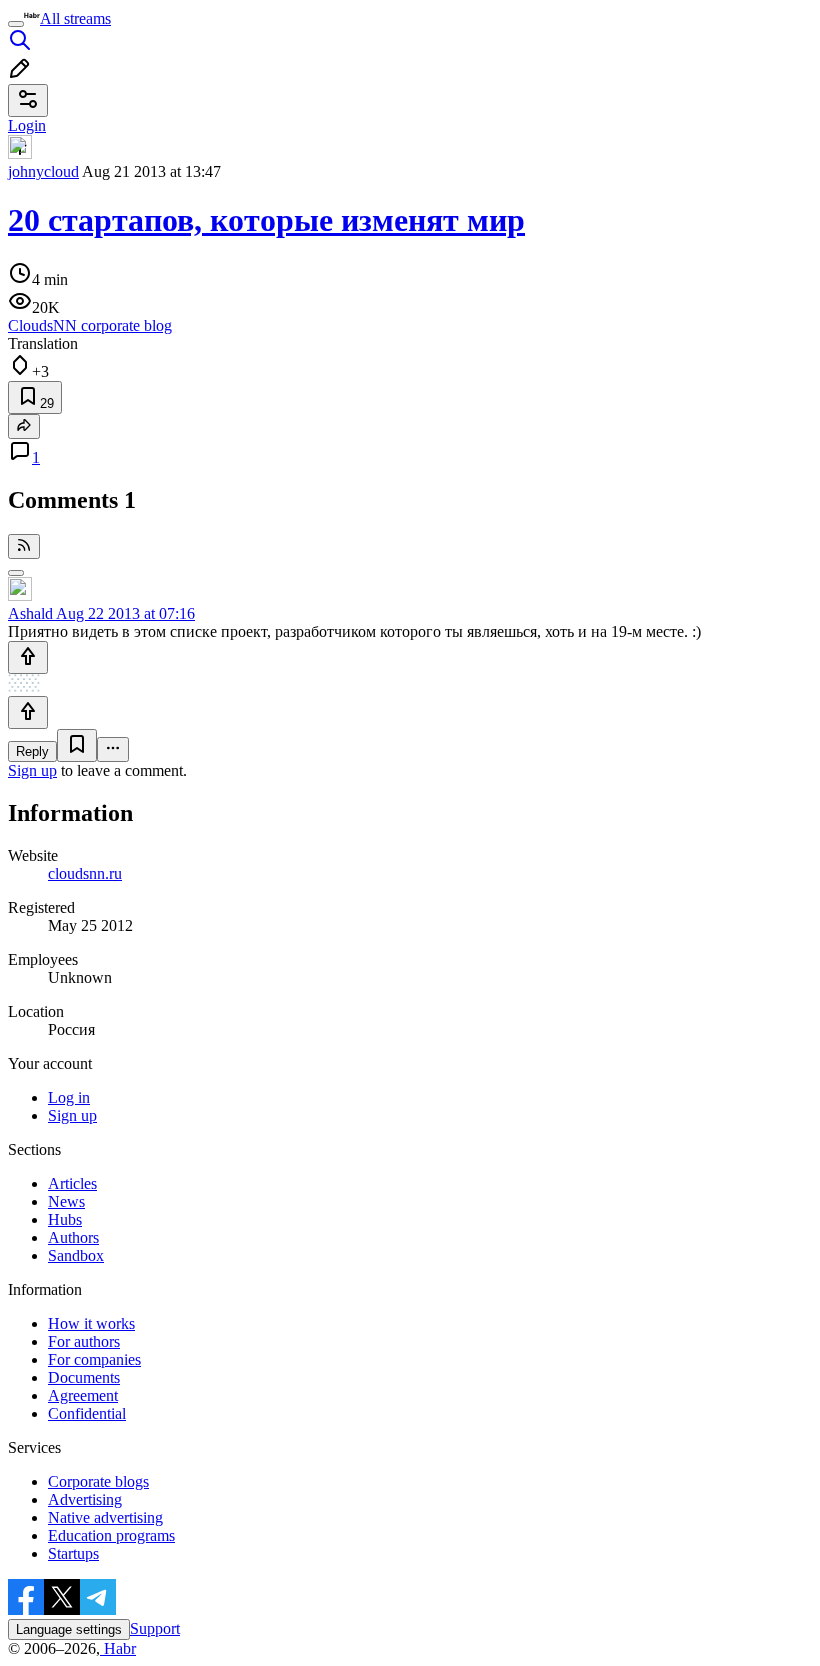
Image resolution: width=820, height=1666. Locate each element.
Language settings (69, 1629)
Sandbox (76, 1255)
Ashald (30, 613)
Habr (118, 1648)
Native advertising (105, 1517)
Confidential (87, 1413)
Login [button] (27, 125)
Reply (32, 751)
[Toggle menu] (16, 24)
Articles (72, 1183)
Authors (73, 1237)
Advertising (85, 1499)
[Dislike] (28, 712)
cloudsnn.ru (85, 873)
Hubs (65, 1219)
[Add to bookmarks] (77, 745)
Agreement (83, 1395)
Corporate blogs (98, 1481)
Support (155, 1628)
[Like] (28, 657)
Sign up (32, 770)
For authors (84, 1341)
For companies (94, 1359)
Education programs (111, 1535)
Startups (73, 1553)
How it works (91, 1323)
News (66, 1201)
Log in (69, 1097)
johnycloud (43, 171)
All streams (75, 18)
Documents (84, 1377)
